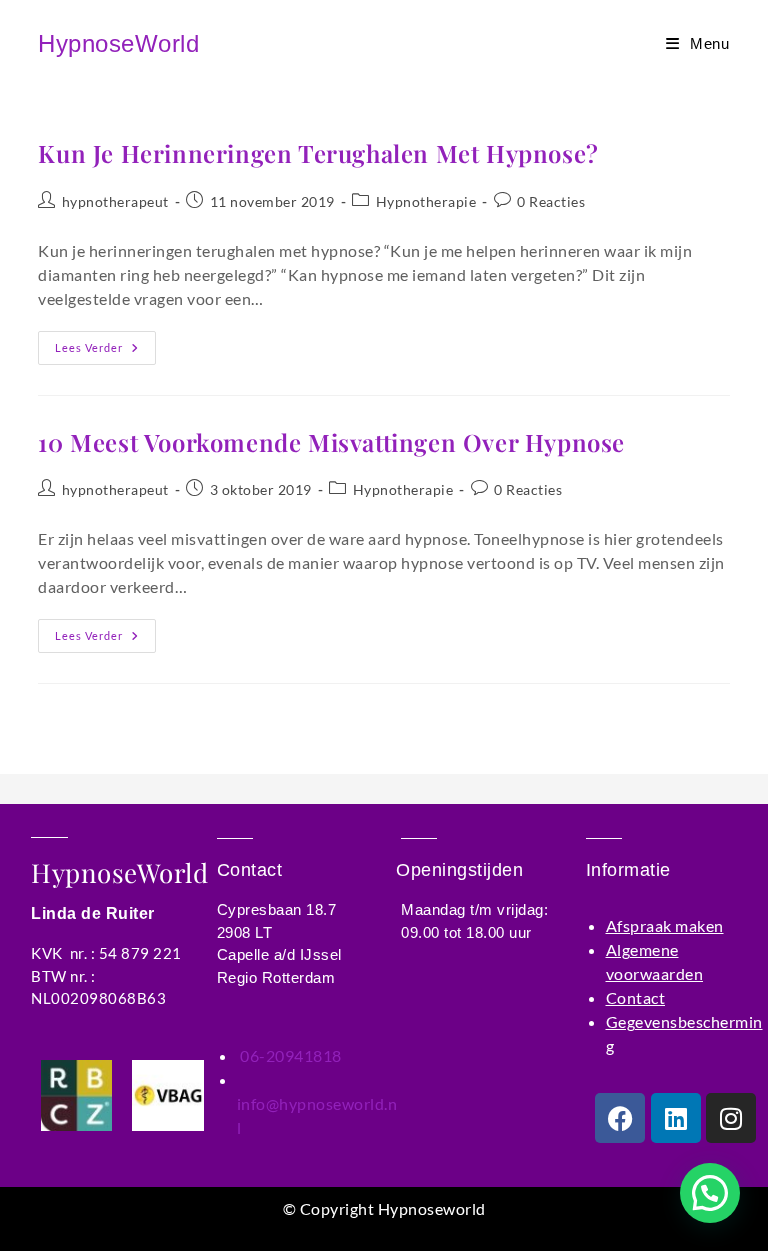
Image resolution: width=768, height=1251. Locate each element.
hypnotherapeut (115, 201)
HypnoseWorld (118, 43)
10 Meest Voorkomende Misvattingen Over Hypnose (331, 442)
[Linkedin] (676, 1118)
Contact (636, 997)
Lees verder (105, 342)
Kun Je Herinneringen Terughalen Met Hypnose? (318, 153)
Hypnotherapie (426, 201)
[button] (710, 1193)
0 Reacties (551, 201)
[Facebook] (620, 1118)
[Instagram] (731, 1118)
